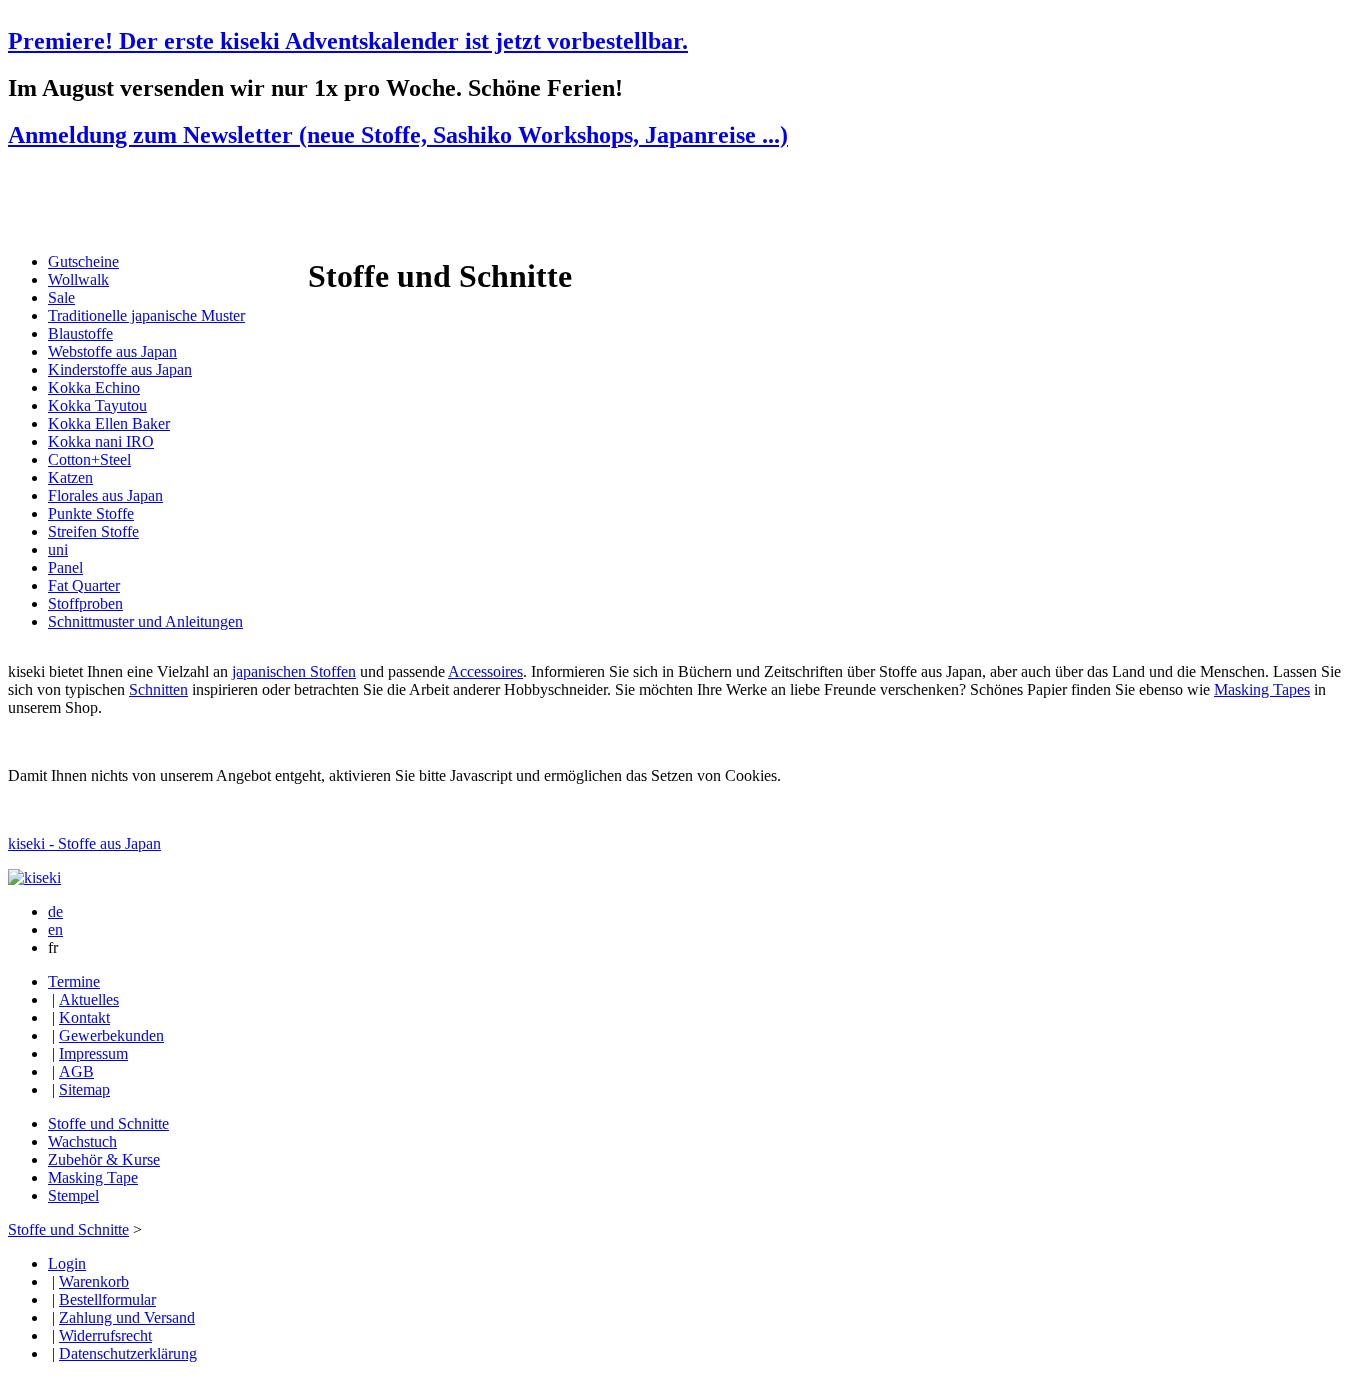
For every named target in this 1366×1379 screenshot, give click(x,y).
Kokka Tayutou (97, 405)
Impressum (93, 1053)
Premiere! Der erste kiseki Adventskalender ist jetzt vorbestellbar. (348, 41)
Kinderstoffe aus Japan (120, 369)
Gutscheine (83, 261)
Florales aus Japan (105, 495)
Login (67, 1263)
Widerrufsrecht (105, 1335)
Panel (65, 567)
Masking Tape (93, 1177)
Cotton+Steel (89, 459)
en (55, 929)
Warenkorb (94, 1281)
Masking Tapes (1262, 689)
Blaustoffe (80, 333)
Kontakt (84, 1017)
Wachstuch (82, 1141)
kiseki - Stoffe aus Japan (84, 843)
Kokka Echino (94, 387)
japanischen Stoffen (294, 671)
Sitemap (84, 1089)
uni (58, 549)
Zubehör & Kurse (104, 1159)
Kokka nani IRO (101, 441)
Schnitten (158, 689)
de (55, 911)
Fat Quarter (84, 585)
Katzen (70, 477)
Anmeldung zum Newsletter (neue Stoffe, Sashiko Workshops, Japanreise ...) (398, 135)
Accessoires (485, 671)
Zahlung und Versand (127, 1317)
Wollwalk (78, 279)
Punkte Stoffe (91, 513)
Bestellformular (107, 1299)
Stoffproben (85, 603)
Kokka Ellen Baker (109, 423)
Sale (61, 297)
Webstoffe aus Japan (112, 351)
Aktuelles (89, 999)
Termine (74, 981)
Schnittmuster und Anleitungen (145, 621)
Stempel (73, 1195)
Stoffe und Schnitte (108, 1123)
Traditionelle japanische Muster (146, 315)
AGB (76, 1071)
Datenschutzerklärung (128, 1353)
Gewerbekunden (111, 1035)
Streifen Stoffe (93, 531)
